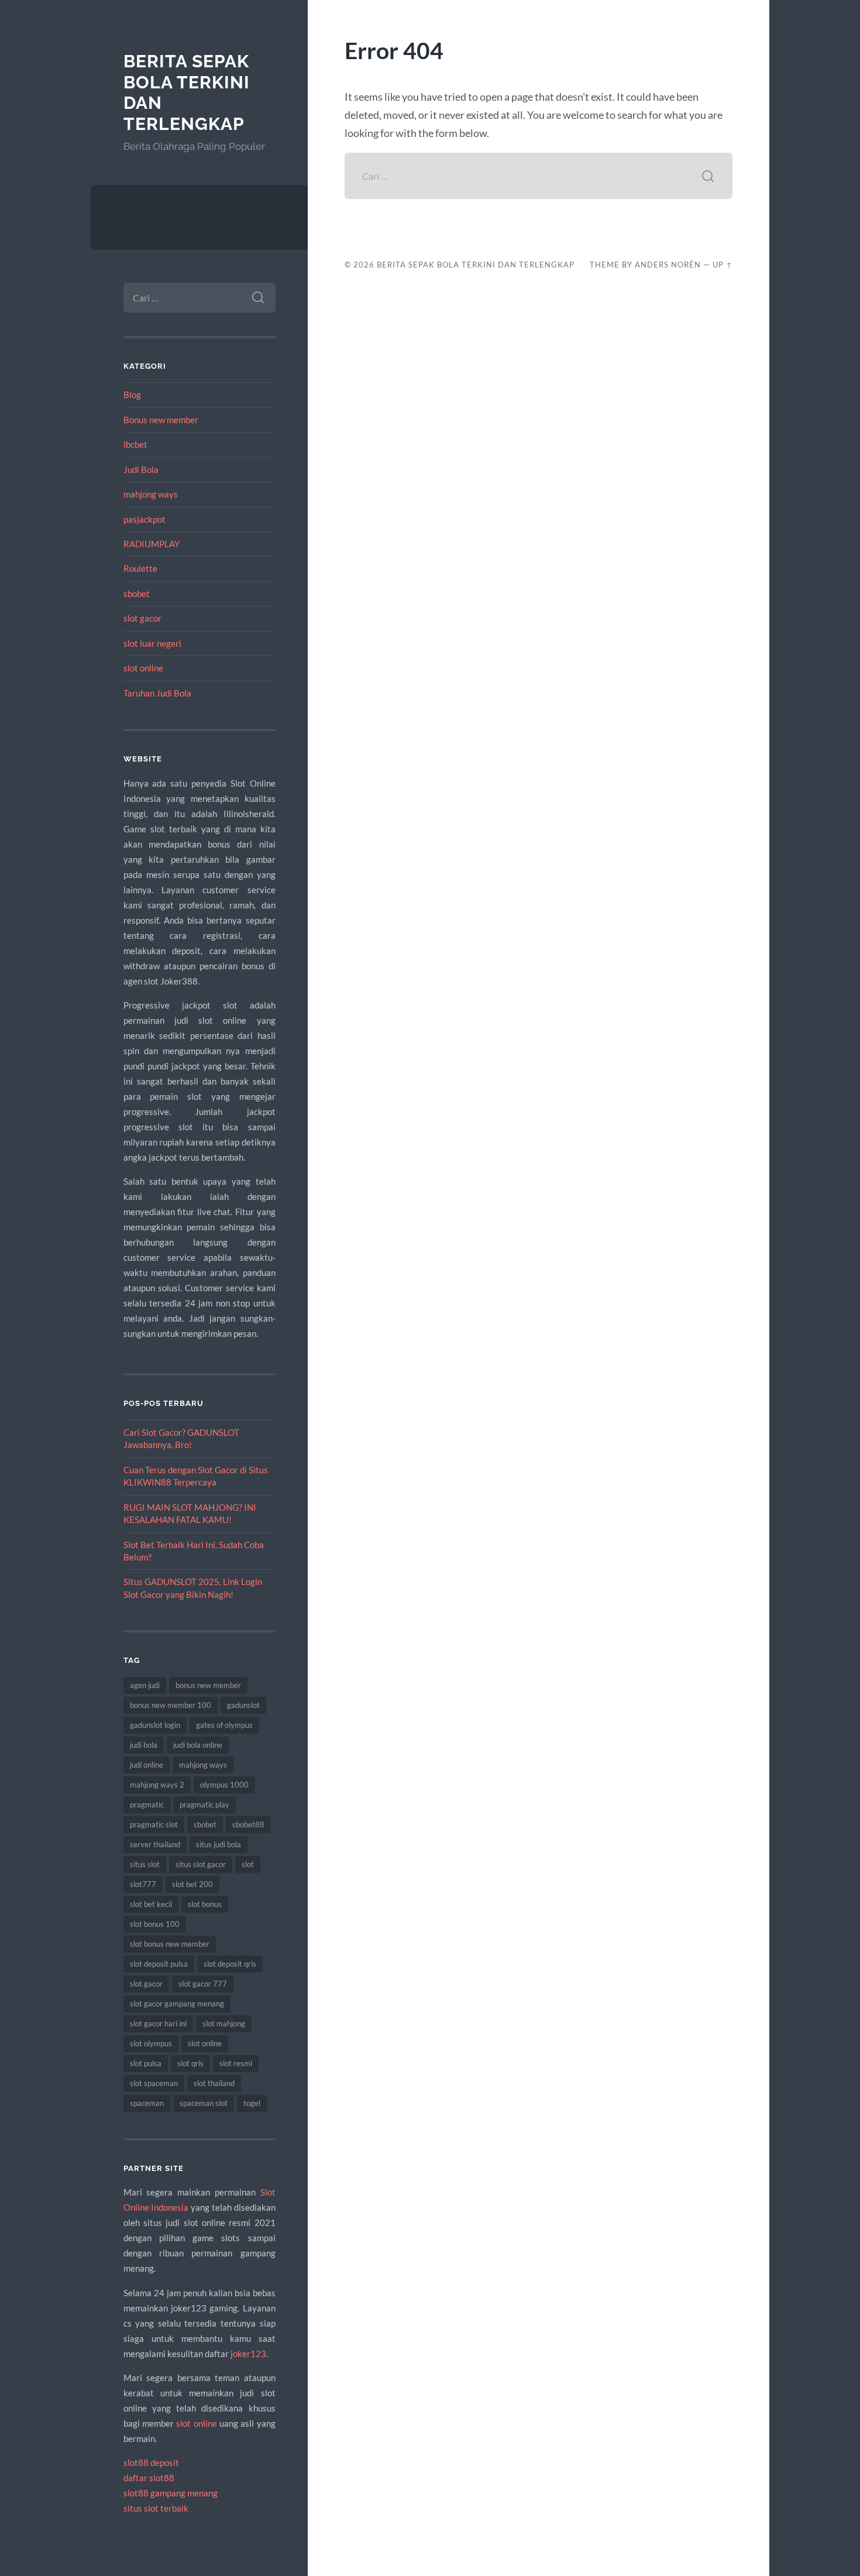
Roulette (140, 568)
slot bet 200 (192, 1884)
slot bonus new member (170, 1944)
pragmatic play (204, 1805)
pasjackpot (145, 519)
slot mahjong (224, 2023)
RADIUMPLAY (152, 544)
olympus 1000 (224, 1785)
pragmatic (147, 1805)
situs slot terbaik (156, 2508)
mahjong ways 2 (157, 1785)
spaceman (147, 2103)
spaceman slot (204, 2103)
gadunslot (243, 1705)
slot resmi (236, 2063)
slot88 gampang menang (171, 2493)
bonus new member (208, 1685)
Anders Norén (668, 265)
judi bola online (198, 1745)
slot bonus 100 (155, 1924)
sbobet (137, 594)
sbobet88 (248, 1824)
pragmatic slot (154, 1824)
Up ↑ (723, 265)
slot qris (190, 2063)
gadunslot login (155, 1725)
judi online (147, 1765)
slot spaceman (154, 2083)
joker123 (248, 2354)
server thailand (155, 1844)
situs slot (145, 1864)
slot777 (143, 1884)
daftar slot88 (149, 2478)
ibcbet (135, 444)
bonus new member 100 (171, 1705)
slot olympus (151, 2043)
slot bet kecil (151, 1904)
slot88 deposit (151, 2462)
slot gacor (142, 618)
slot (248, 1864)
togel (252, 2103)
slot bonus (205, 1904)
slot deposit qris (230, 1964)
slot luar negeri (152, 643)
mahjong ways (151, 494)
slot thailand (214, 2083)
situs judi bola (219, 1844)
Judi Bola (141, 469)
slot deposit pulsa (159, 1964)
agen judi (145, 1685)
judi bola (144, 1745)
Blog (132, 395)
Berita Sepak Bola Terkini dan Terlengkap (476, 265)
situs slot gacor (201, 1864)
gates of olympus (224, 1725)
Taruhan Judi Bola (157, 693)
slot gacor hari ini (158, 2023)
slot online (143, 668)
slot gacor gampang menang (177, 2004)
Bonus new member (161, 420)
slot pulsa (146, 2063)
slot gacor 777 (203, 1984)
